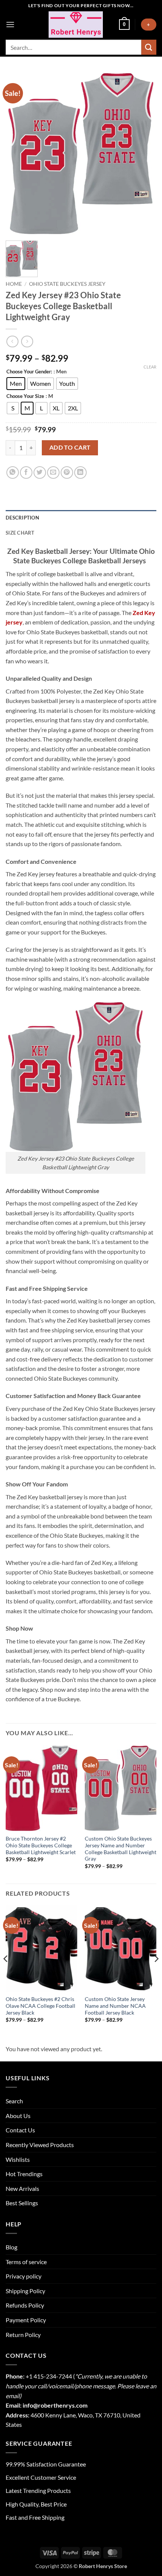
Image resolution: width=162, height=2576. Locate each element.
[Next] (156, 1974)
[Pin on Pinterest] (67, 472)
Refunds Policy (25, 2305)
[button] (10, 24)
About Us (18, 2116)
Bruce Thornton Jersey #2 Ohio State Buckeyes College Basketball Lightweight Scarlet (41, 1845)
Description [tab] (22, 518)
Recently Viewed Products (40, 2145)
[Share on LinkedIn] (80, 472)
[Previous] (6, 1974)
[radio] (16, 384)
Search (14, 2101)
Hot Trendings (24, 2174)
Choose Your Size (25, 396)
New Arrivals (22, 2188)
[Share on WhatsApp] (13, 472)
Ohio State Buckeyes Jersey (67, 284)
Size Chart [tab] (20, 533)
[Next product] (12, 341)
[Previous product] (27, 341)
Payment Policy (26, 2320)
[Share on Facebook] (26, 472)
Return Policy (23, 2335)
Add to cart (70, 447)
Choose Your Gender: (29, 372)
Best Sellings (22, 2203)
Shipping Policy (25, 2291)
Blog (11, 2247)
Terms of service (26, 2262)
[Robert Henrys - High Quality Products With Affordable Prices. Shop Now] (76, 25)
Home (14, 284)
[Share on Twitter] (40, 472)
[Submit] (149, 47)
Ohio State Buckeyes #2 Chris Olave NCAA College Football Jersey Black (40, 2006)
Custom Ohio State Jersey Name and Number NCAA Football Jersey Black (115, 2006)
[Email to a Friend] (53, 472)
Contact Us (20, 2130)
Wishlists (18, 2159)
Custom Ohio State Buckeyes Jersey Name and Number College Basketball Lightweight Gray (121, 1849)
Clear (150, 367)
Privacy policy (24, 2276)
